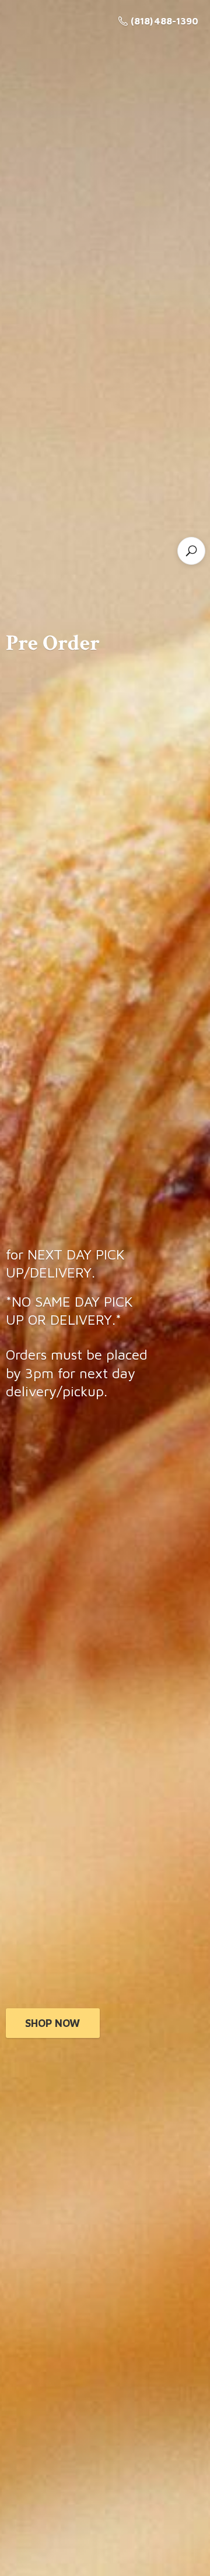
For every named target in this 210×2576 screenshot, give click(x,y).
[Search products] (191, 551)
